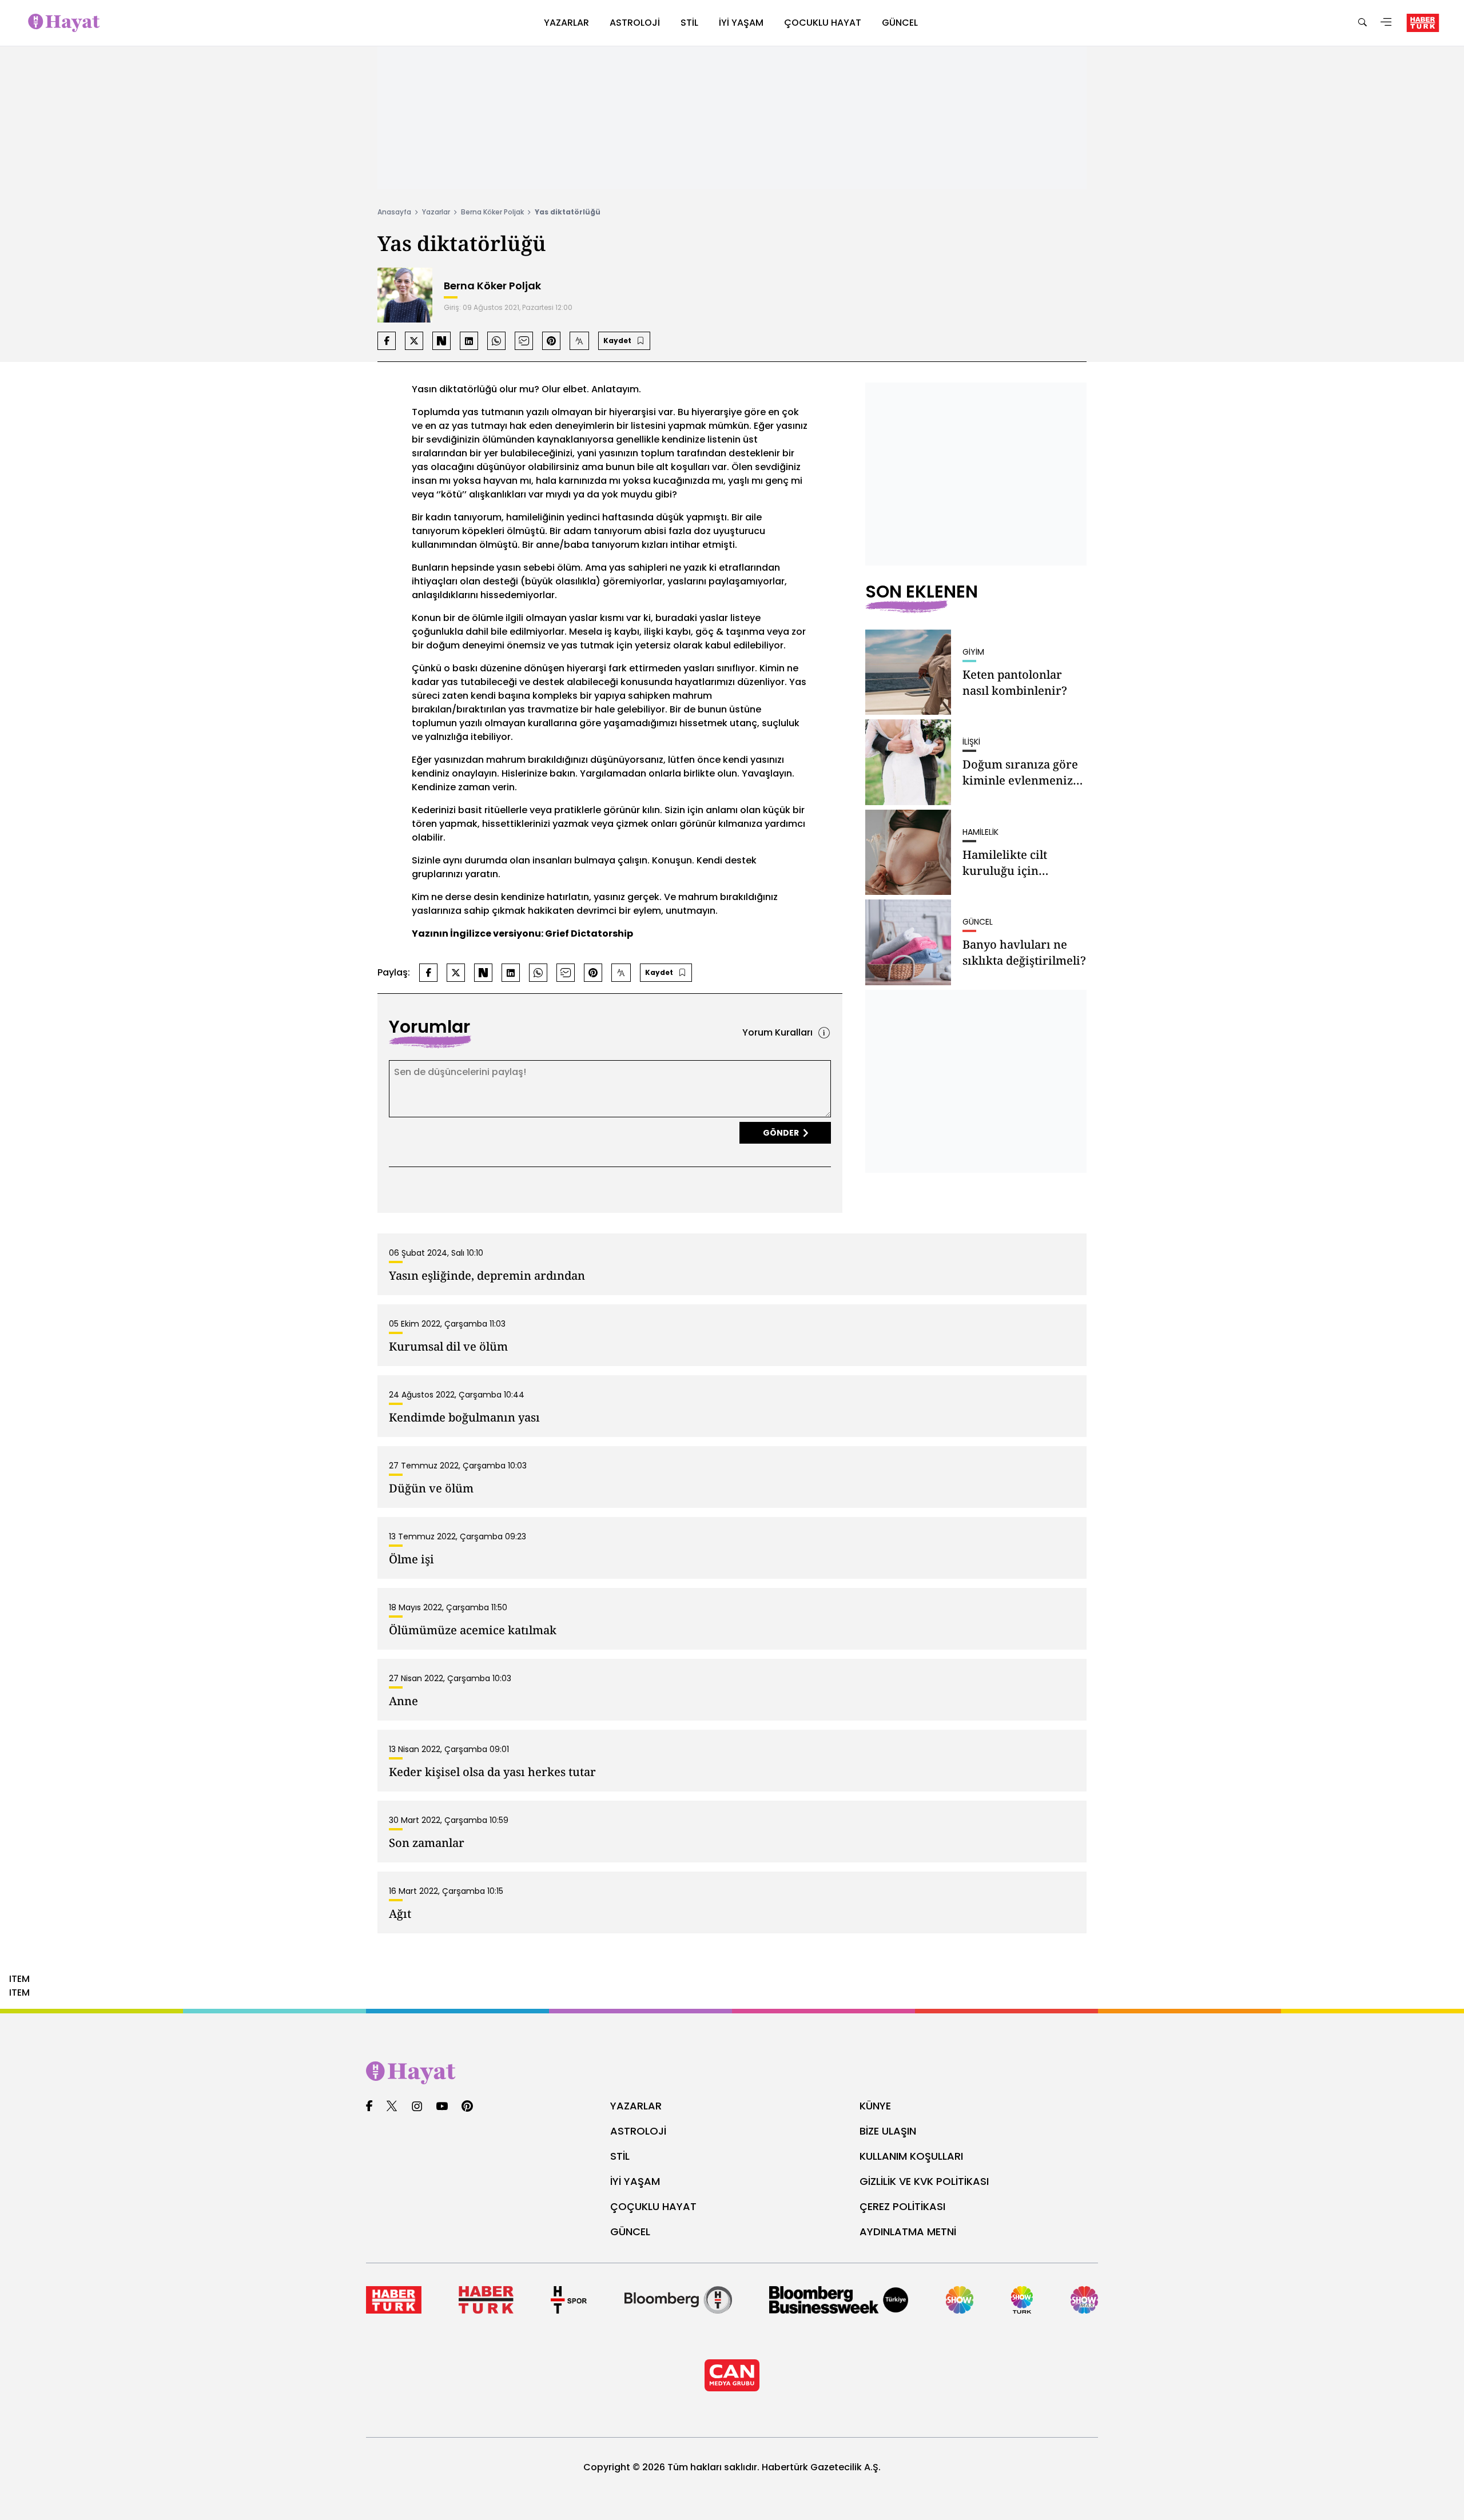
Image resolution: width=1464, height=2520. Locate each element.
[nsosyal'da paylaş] (441, 341)
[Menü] (1386, 23)
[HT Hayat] (732, 2073)
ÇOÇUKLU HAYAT (653, 2206)
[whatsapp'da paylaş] (496, 341)
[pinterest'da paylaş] (551, 341)
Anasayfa (394, 212)
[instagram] (417, 2107)
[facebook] (369, 2107)
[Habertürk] (394, 2300)
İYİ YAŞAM (635, 2181)
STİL (620, 2156)
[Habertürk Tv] (486, 2300)
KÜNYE (875, 2106)
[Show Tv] (960, 2300)
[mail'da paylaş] (524, 341)
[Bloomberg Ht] (678, 2300)
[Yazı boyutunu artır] (579, 341)
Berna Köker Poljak (492, 212)
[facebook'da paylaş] (387, 341)
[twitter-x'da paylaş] (414, 341)
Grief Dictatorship (589, 933)
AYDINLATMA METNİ (908, 2232)
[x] (392, 2107)
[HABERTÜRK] (1423, 23)
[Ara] (1362, 23)
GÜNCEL (630, 2232)
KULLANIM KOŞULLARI (911, 2156)
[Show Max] (1084, 2300)
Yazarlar (436, 212)
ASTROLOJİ (638, 2131)
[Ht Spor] (569, 2300)
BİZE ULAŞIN (888, 2131)
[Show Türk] (1022, 2300)
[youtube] (442, 2107)
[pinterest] (468, 2107)
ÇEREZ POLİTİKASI (902, 2206)
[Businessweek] (839, 2300)
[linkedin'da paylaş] (469, 341)
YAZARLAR (636, 2106)
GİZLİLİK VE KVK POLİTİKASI (924, 2181)
